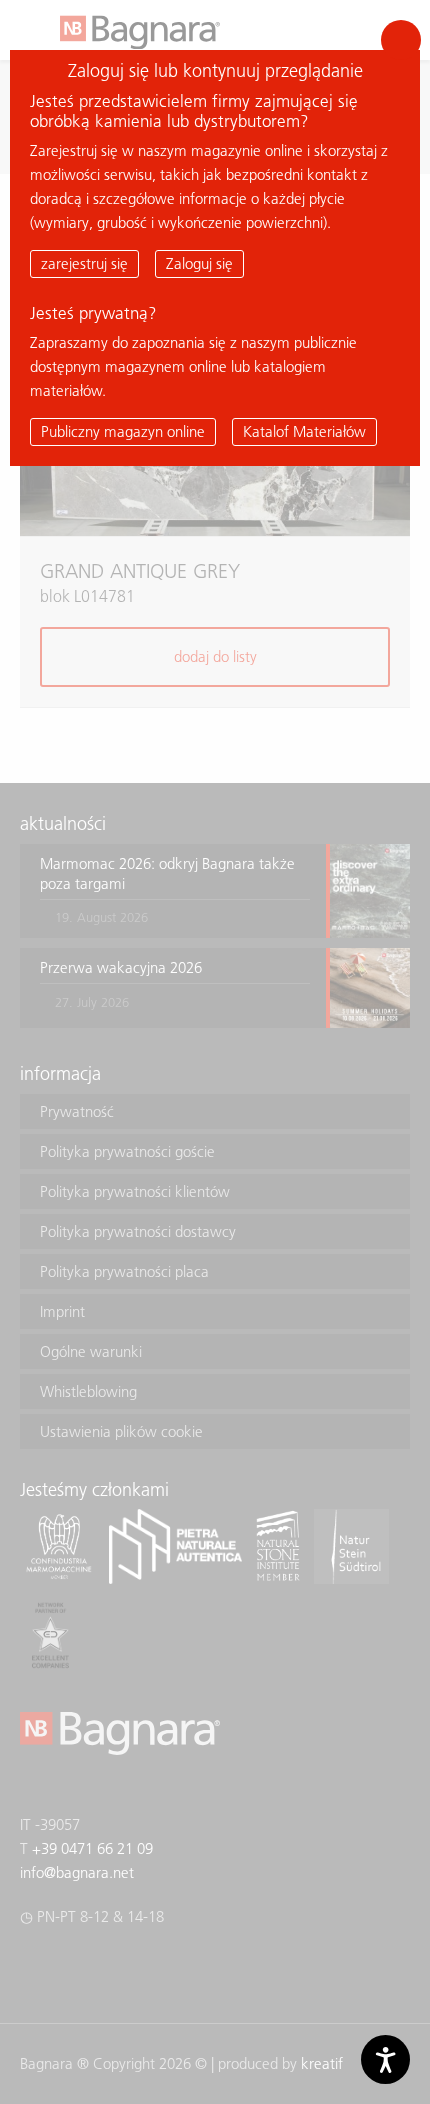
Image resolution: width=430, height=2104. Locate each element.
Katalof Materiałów (304, 431)
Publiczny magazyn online (123, 431)
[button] (401, 40)
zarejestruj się (84, 263)
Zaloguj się (199, 263)
